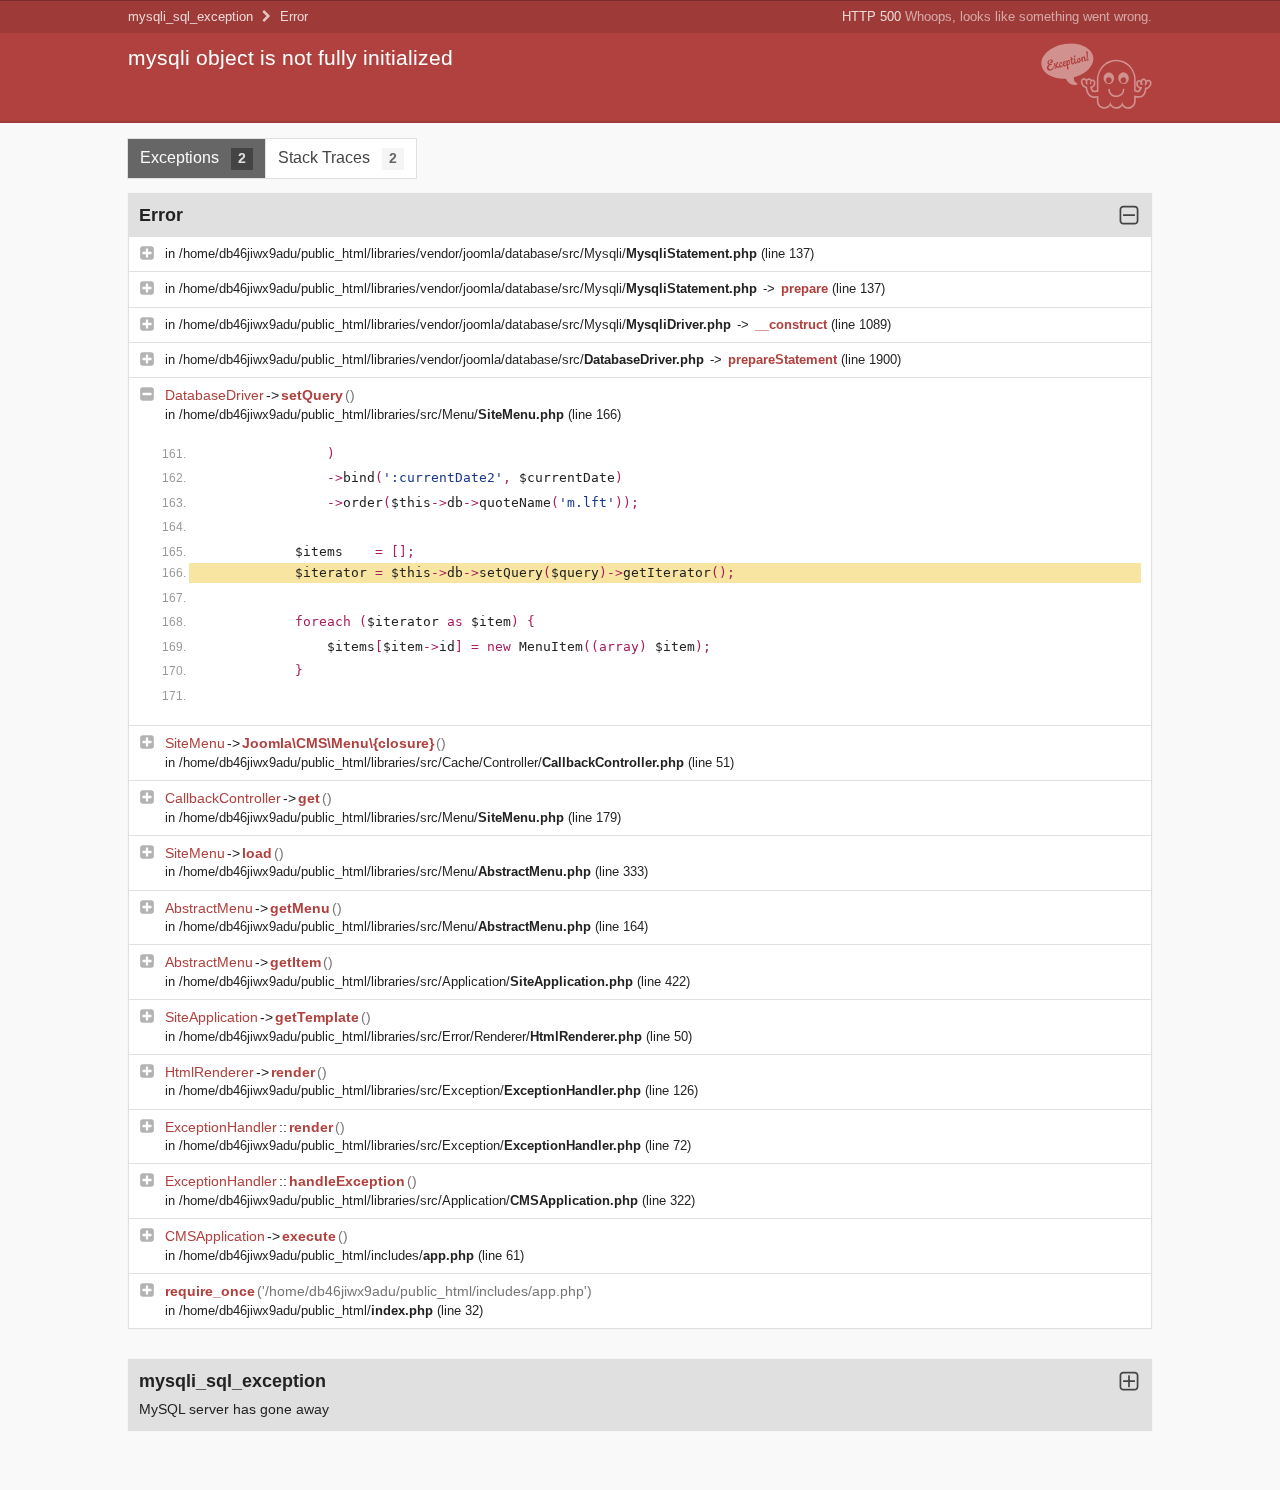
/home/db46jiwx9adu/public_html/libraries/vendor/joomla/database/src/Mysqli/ (468, 253)
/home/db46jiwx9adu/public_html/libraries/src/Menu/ (371, 414)
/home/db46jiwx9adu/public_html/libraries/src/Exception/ (410, 1090)
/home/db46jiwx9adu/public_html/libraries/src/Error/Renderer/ (410, 1036)
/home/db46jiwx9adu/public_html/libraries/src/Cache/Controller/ (431, 762)
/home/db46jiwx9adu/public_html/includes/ (326, 1255)
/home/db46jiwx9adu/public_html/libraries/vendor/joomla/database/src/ (441, 359)
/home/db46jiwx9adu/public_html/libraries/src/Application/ (406, 981)
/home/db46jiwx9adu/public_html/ (306, 1310)
